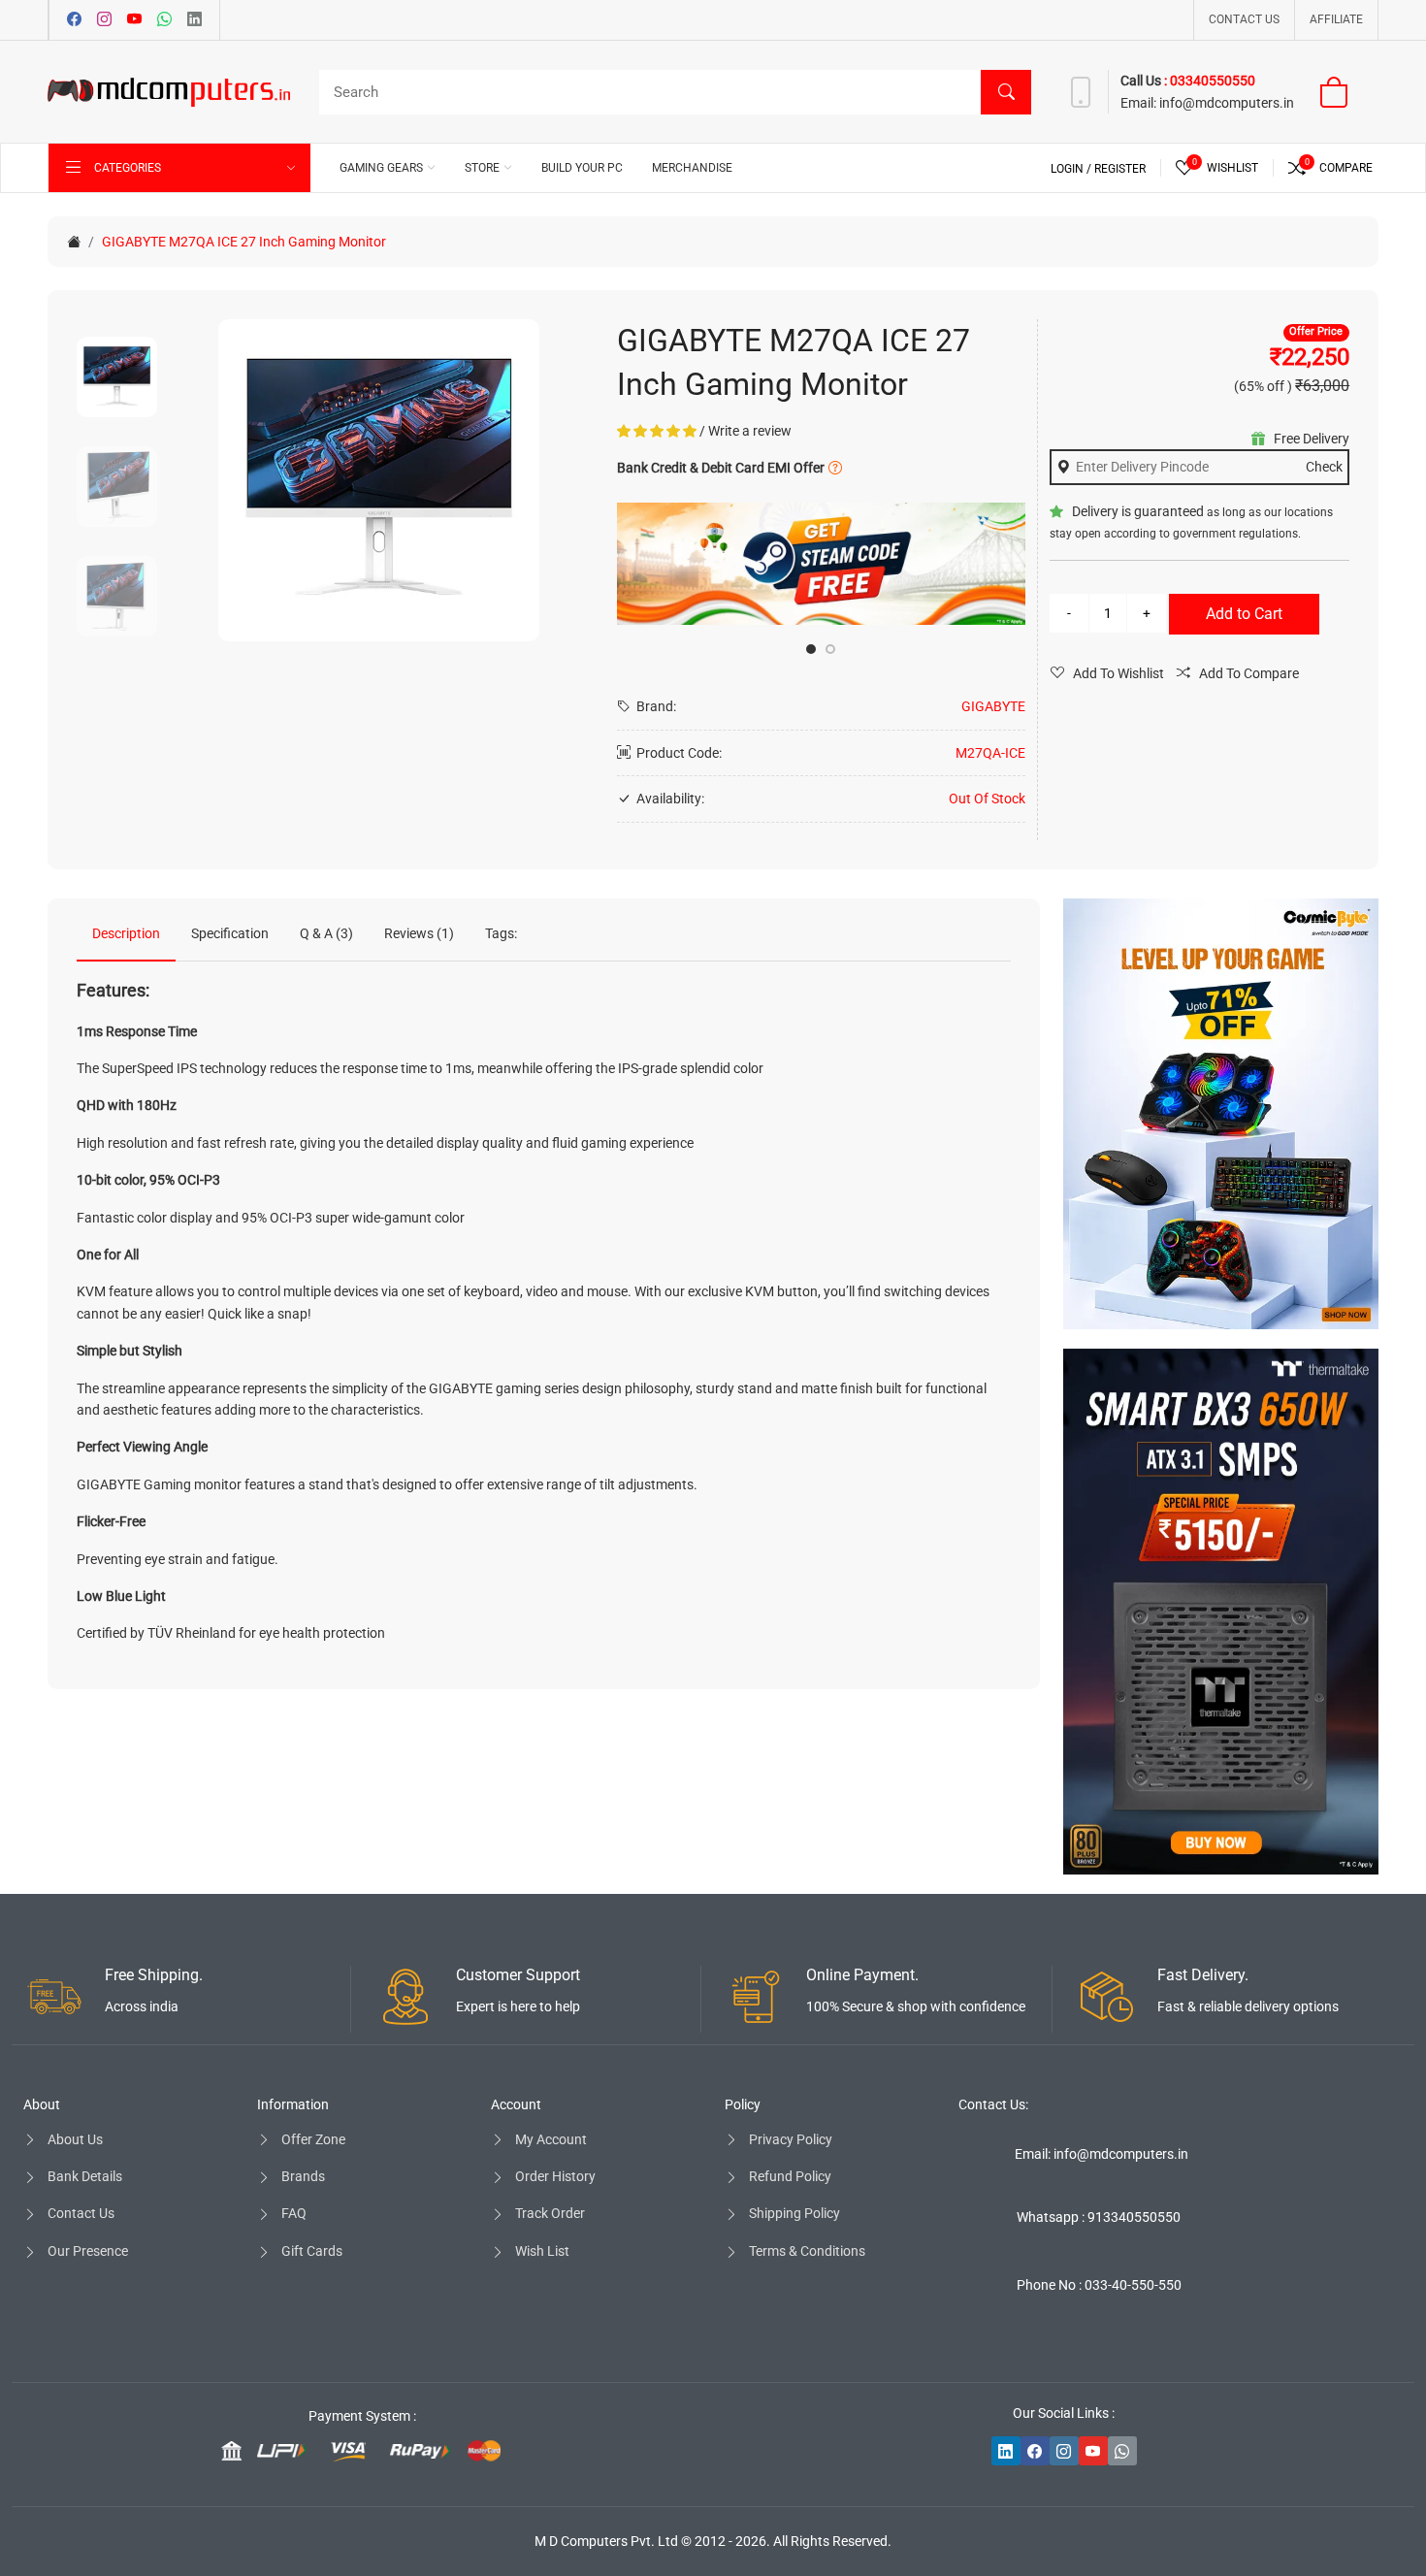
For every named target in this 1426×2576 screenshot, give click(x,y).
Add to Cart (1244, 614)
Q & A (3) (326, 933)
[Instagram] (104, 20)
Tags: (501, 933)
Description (126, 933)
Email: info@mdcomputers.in (1102, 2154)
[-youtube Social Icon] (1093, 2451)
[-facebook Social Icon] (1035, 2451)
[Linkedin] (194, 20)
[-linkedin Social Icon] (1006, 2451)
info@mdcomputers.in (1227, 103)
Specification (230, 933)
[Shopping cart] (1346, 92)
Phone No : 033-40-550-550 (1099, 2285)
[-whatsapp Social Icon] (1122, 2451)
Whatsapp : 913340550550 (1099, 2217)
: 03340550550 (1210, 81)
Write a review (750, 431)
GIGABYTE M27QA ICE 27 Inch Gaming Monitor (244, 242)
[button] (811, 649)
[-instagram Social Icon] (1064, 2451)
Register (1120, 169)
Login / (1072, 169)
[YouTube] (134, 20)
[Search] (1006, 92)
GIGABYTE (993, 706)
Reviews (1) (419, 933)
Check (1324, 467)
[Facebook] (74, 20)
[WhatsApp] (164, 20)
